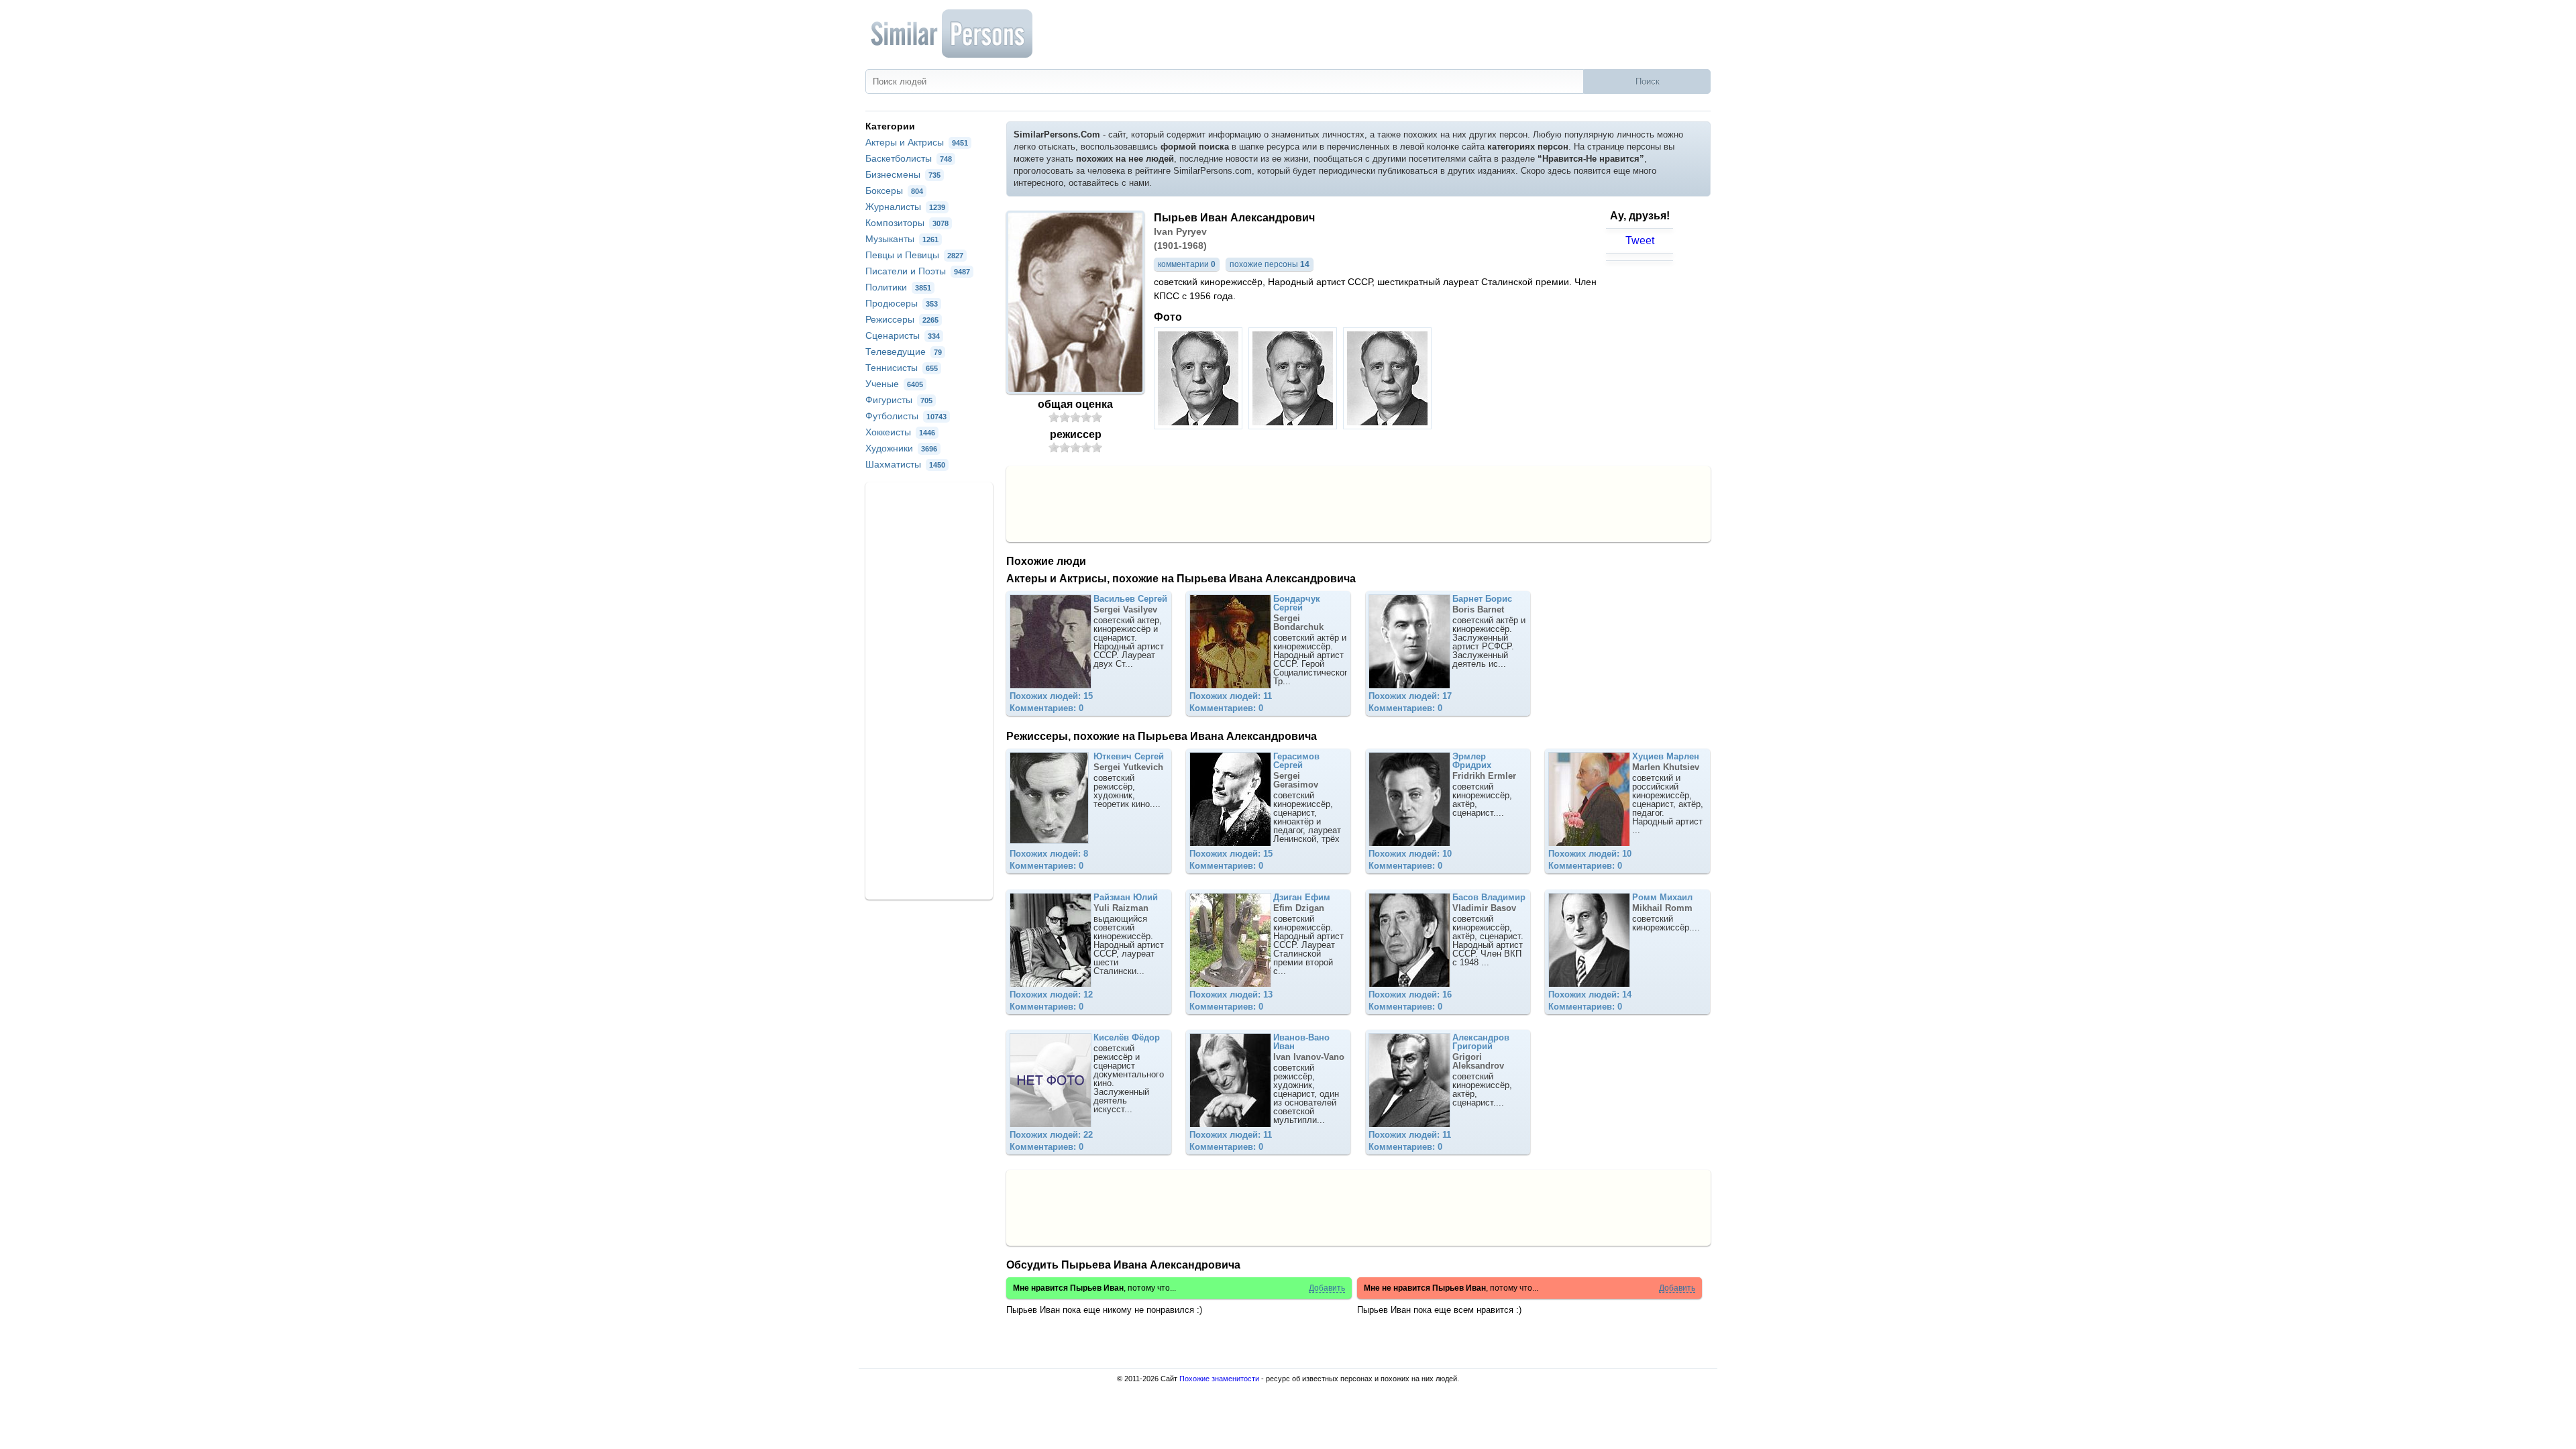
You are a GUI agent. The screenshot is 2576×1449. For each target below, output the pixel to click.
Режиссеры (902, 319)
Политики (898, 287)
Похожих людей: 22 (1051, 1135)
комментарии (1187, 264)
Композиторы (907, 223)
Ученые (894, 384)
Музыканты (902, 239)
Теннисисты (902, 368)
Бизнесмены (903, 174)
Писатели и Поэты (918, 271)
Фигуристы (899, 400)
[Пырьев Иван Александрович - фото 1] (1200, 426)
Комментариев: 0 (1046, 708)
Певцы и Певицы (914, 255)
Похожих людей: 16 (1410, 995)
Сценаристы (903, 335)
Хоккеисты (900, 432)
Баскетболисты (909, 158)
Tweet (1640, 240)
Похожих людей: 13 (1231, 995)
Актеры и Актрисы (917, 142)
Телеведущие (904, 352)
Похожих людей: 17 (1410, 696)
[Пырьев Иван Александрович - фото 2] (1294, 426)
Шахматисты (905, 464)
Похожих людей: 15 (1051, 696)
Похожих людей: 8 (1049, 854)
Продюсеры (902, 303)
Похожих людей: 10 (1410, 854)
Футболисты (906, 416)
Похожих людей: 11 (1231, 696)
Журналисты (905, 207)
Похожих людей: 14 (1590, 995)
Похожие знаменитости (1219, 1379)
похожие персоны (1270, 264)
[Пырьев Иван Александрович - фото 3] (1389, 426)
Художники (901, 448)
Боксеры (894, 191)
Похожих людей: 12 (1051, 995)
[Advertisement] (1358, 503)
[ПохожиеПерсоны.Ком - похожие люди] (953, 34)
